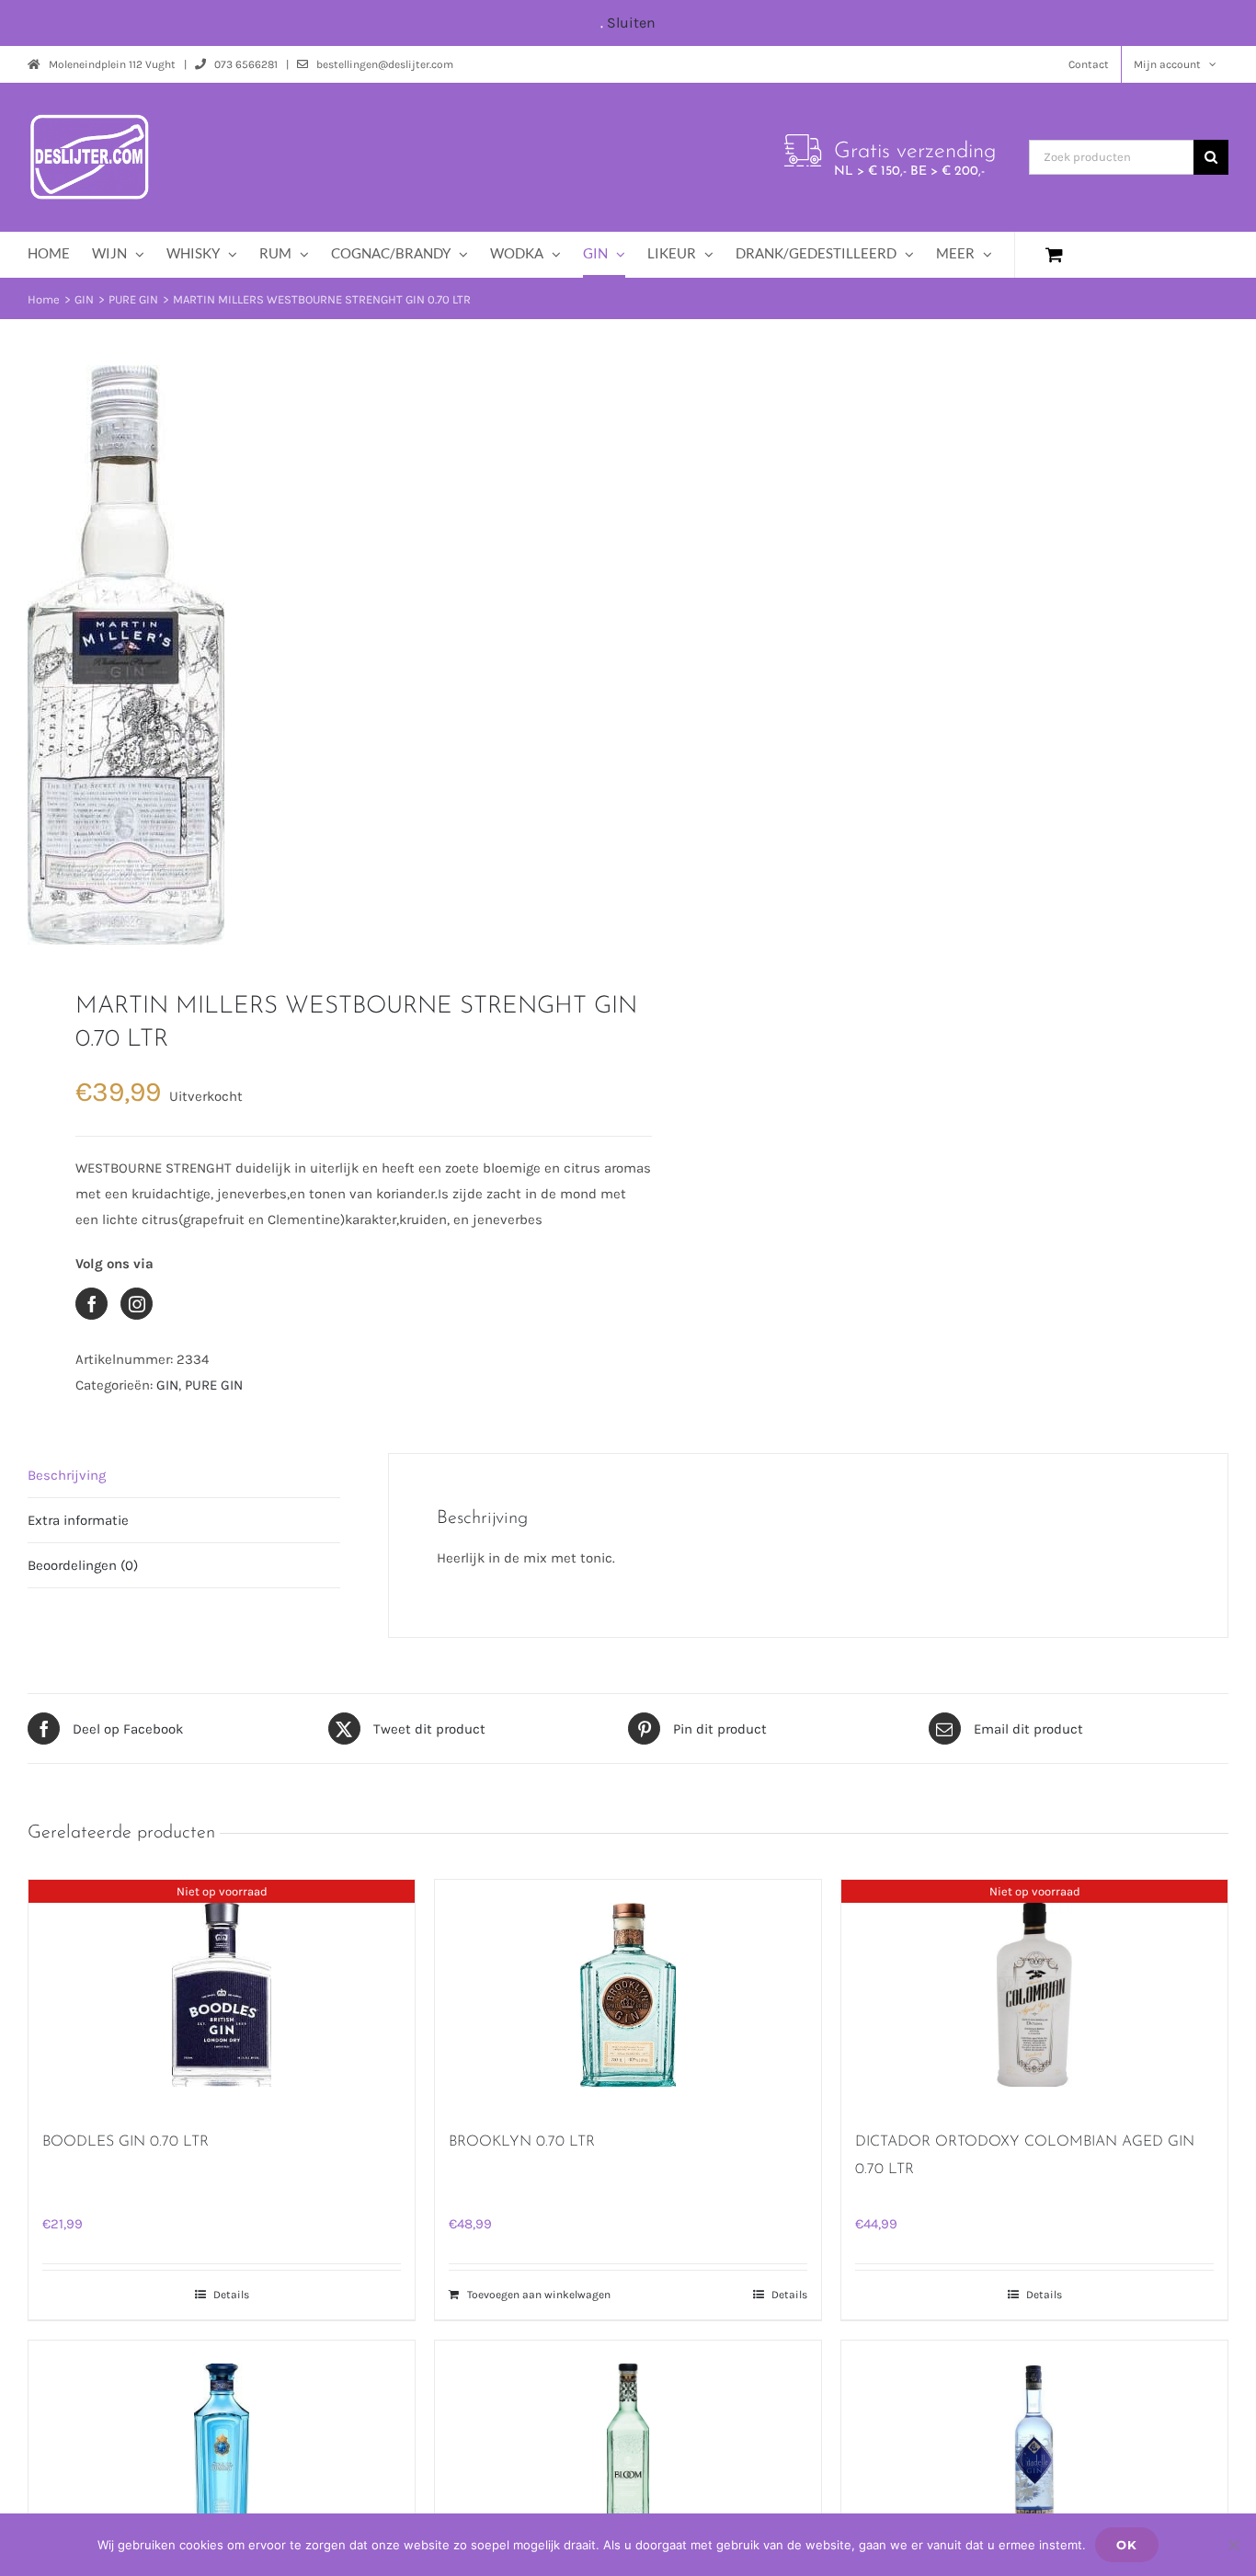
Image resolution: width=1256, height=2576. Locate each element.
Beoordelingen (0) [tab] (83, 1565)
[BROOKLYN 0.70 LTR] (628, 1995)
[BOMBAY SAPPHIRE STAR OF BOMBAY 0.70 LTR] (222, 2456)
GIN (167, 1385)
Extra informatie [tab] (78, 1520)
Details (231, 2295)
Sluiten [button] (631, 23)
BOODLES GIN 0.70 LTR (126, 2142)
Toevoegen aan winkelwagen (539, 2295)
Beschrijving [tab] (67, 1475)
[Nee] (1233, 2545)
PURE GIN (214, 1385)
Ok (1127, 2545)
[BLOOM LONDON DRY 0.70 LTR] (628, 2456)
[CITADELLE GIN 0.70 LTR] (1034, 2456)
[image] (316, 655)
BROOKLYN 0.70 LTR (522, 2142)
